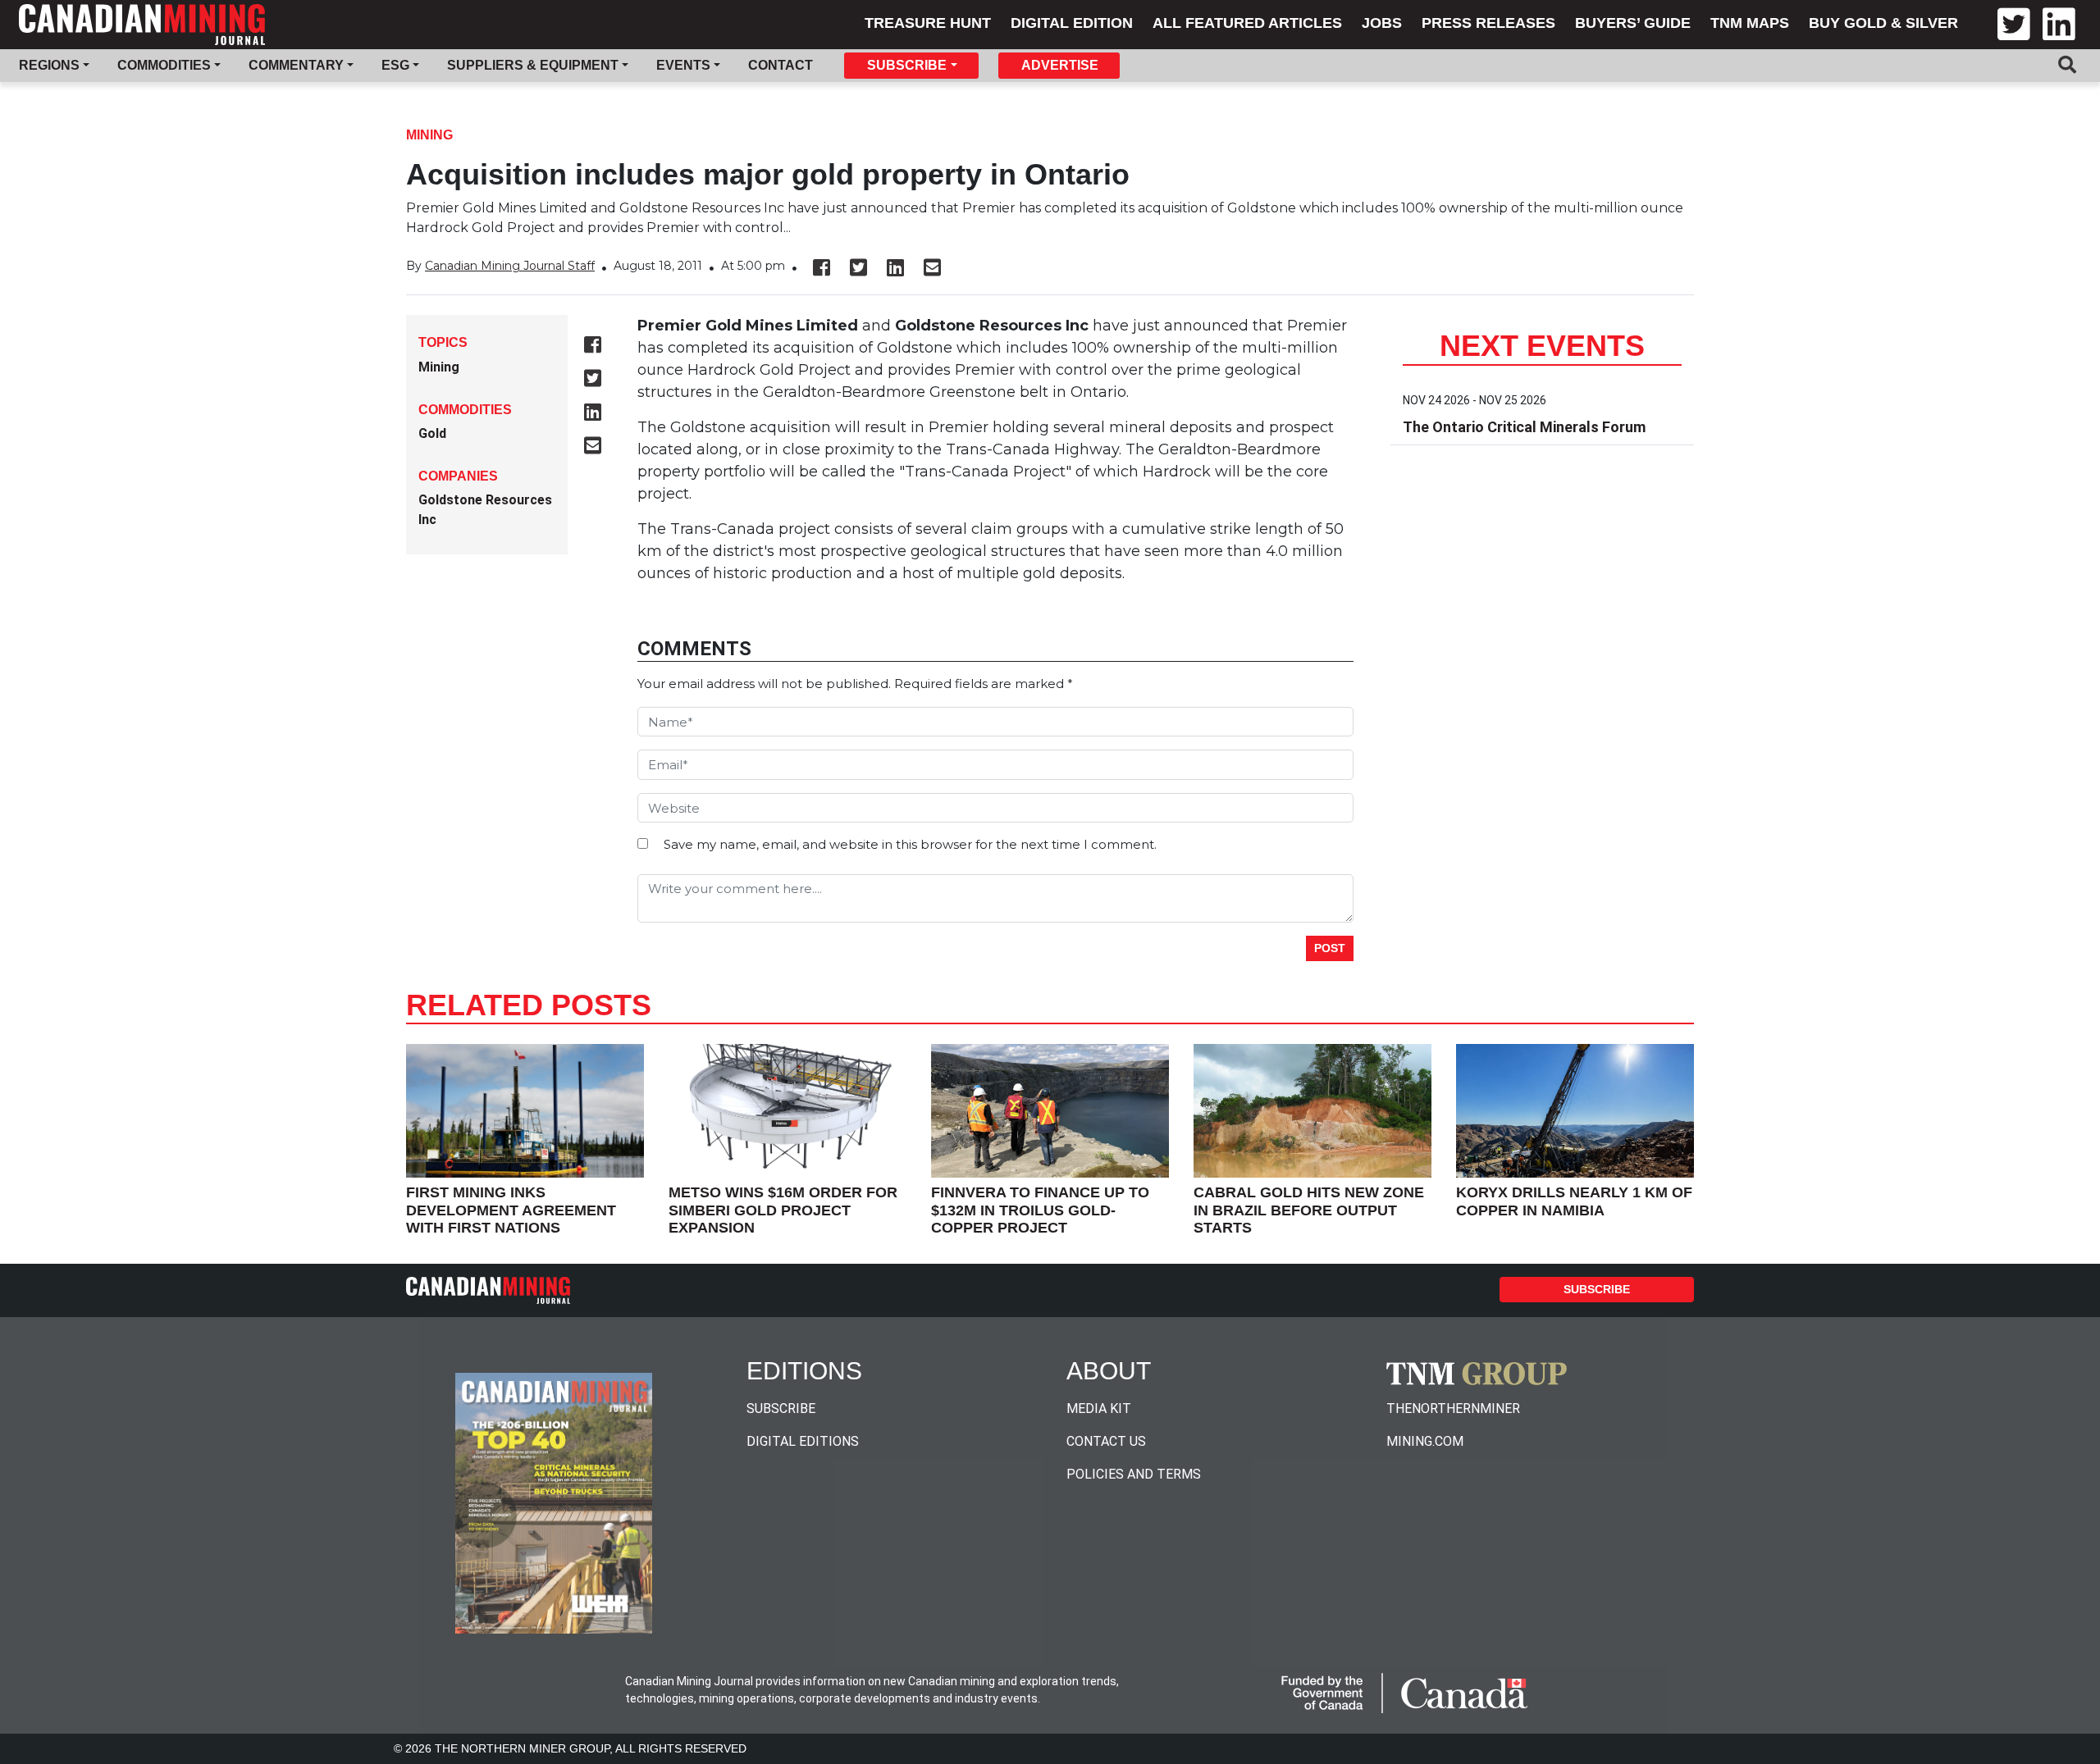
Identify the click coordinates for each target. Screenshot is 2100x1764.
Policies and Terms (1134, 1474)
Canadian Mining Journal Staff (510, 266)
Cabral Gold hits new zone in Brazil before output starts (1309, 1210)
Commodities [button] (164, 65)
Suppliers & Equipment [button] (533, 65)
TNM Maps (1750, 23)
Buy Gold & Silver (1883, 23)
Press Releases (1488, 23)
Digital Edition (1072, 23)
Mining (429, 135)
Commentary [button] (296, 65)
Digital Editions (803, 1441)
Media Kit (1099, 1408)
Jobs (1382, 23)
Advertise (1060, 65)
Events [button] (683, 65)
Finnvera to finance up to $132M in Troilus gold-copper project (1040, 1210)
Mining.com (1425, 1441)
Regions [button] (49, 65)
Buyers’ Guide (1633, 23)
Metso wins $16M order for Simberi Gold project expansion (783, 1210)
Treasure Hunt (928, 23)
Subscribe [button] (907, 65)
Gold (432, 433)
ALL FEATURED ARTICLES (1247, 23)
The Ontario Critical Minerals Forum (1524, 427)
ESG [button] (395, 65)
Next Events (1542, 346)
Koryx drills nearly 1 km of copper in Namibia (1574, 1201)
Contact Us (1106, 1441)
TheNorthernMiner (1453, 1408)
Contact (781, 65)
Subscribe (1597, 1289)
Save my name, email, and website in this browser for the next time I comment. (910, 844)
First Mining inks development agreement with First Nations (511, 1210)
